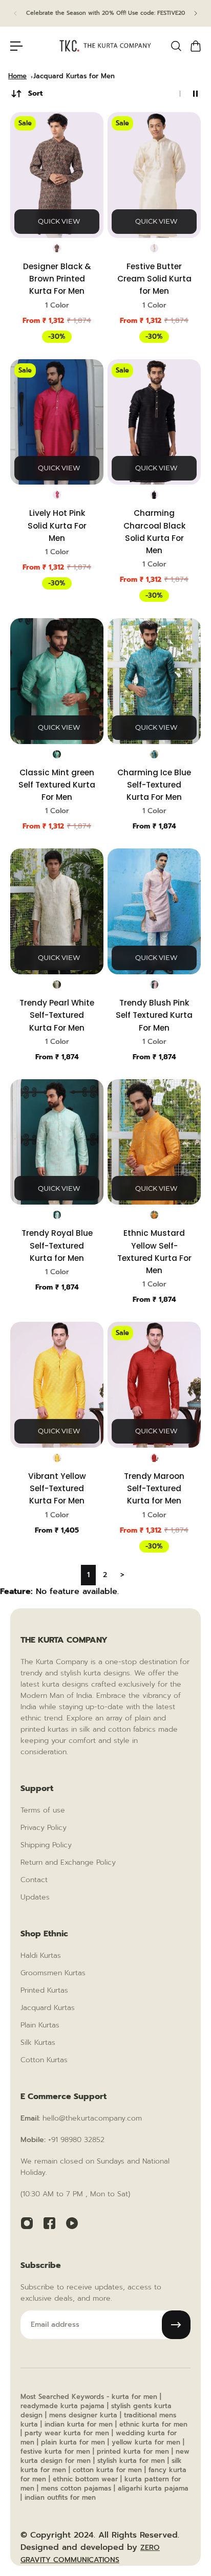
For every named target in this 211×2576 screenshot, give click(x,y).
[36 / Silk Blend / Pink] (154, 985)
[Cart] (195, 46)
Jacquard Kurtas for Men (74, 76)
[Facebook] (49, 2223)
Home (17, 76)
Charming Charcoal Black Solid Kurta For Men (154, 532)
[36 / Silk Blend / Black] (154, 495)
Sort (35, 93)
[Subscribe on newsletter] (176, 2325)
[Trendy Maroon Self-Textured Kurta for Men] (154, 1385)
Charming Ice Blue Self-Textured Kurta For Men (154, 785)
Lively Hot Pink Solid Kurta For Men (57, 525)
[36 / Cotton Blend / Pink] (57, 495)
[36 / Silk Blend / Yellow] (154, 1215)
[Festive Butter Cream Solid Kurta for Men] (154, 175)
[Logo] (105, 46)
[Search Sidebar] (176, 46)
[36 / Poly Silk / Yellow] (57, 1458)
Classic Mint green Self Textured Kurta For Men (57, 785)
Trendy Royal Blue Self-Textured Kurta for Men (57, 1245)
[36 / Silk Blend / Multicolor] (57, 248)
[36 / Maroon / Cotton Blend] (154, 1458)
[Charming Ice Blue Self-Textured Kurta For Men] (154, 681)
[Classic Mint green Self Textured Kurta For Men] (57, 681)
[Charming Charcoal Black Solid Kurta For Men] (154, 422)
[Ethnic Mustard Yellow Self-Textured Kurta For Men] (154, 1142)
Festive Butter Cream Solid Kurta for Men (154, 279)
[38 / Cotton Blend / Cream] (154, 248)
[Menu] (16, 46)
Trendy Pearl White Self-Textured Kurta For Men (57, 1015)
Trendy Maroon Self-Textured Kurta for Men (154, 1488)
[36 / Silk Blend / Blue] (154, 754)
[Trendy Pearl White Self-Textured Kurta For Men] (57, 911)
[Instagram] (27, 2223)
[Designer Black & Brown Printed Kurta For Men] (57, 175)
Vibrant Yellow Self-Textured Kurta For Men (57, 1488)
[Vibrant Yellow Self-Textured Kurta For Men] (57, 1385)
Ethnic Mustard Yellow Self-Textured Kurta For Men (154, 1252)
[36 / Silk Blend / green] (57, 754)
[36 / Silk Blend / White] (57, 985)
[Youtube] (72, 2223)
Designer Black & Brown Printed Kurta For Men (57, 279)
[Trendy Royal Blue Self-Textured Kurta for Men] (57, 1142)
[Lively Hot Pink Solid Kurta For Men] (57, 422)
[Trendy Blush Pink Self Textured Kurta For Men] (154, 911)
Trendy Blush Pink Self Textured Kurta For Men (154, 1015)
